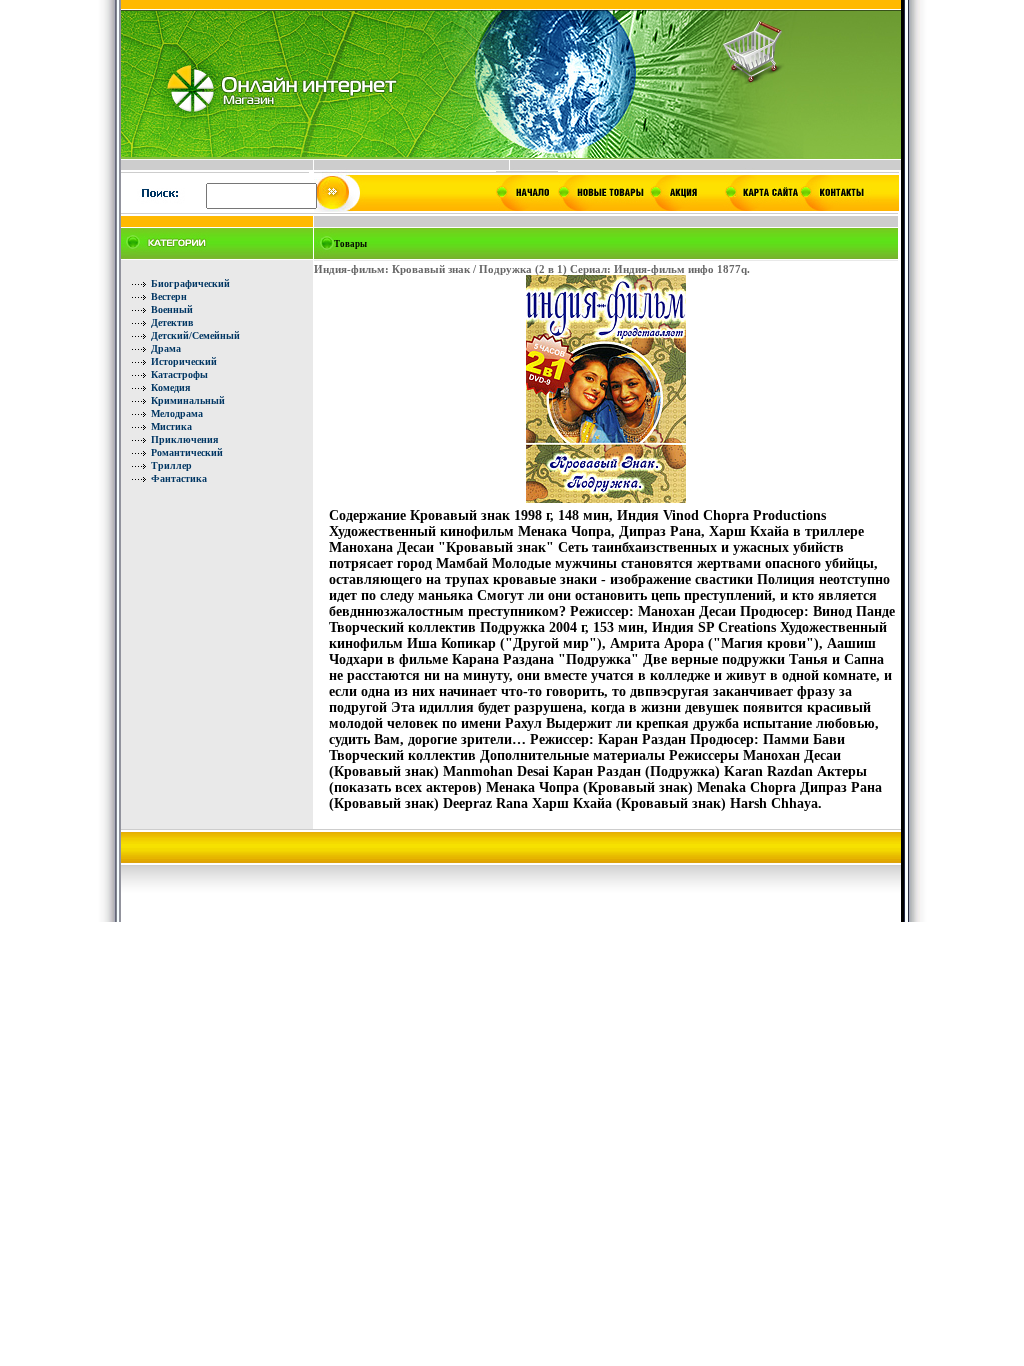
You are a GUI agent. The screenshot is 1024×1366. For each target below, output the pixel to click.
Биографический (190, 283)
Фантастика (179, 478)
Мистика (171, 426)
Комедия (170, 387)
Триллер (171, 465)
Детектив (172, 322)
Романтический (187, 452)
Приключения (184, 439)
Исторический (184, 361)
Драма (166, 348)
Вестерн (169, 296)
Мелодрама (177, 413)
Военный (172, 309)
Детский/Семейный (195, 335)
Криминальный (188, 400)
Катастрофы (179, 374)
